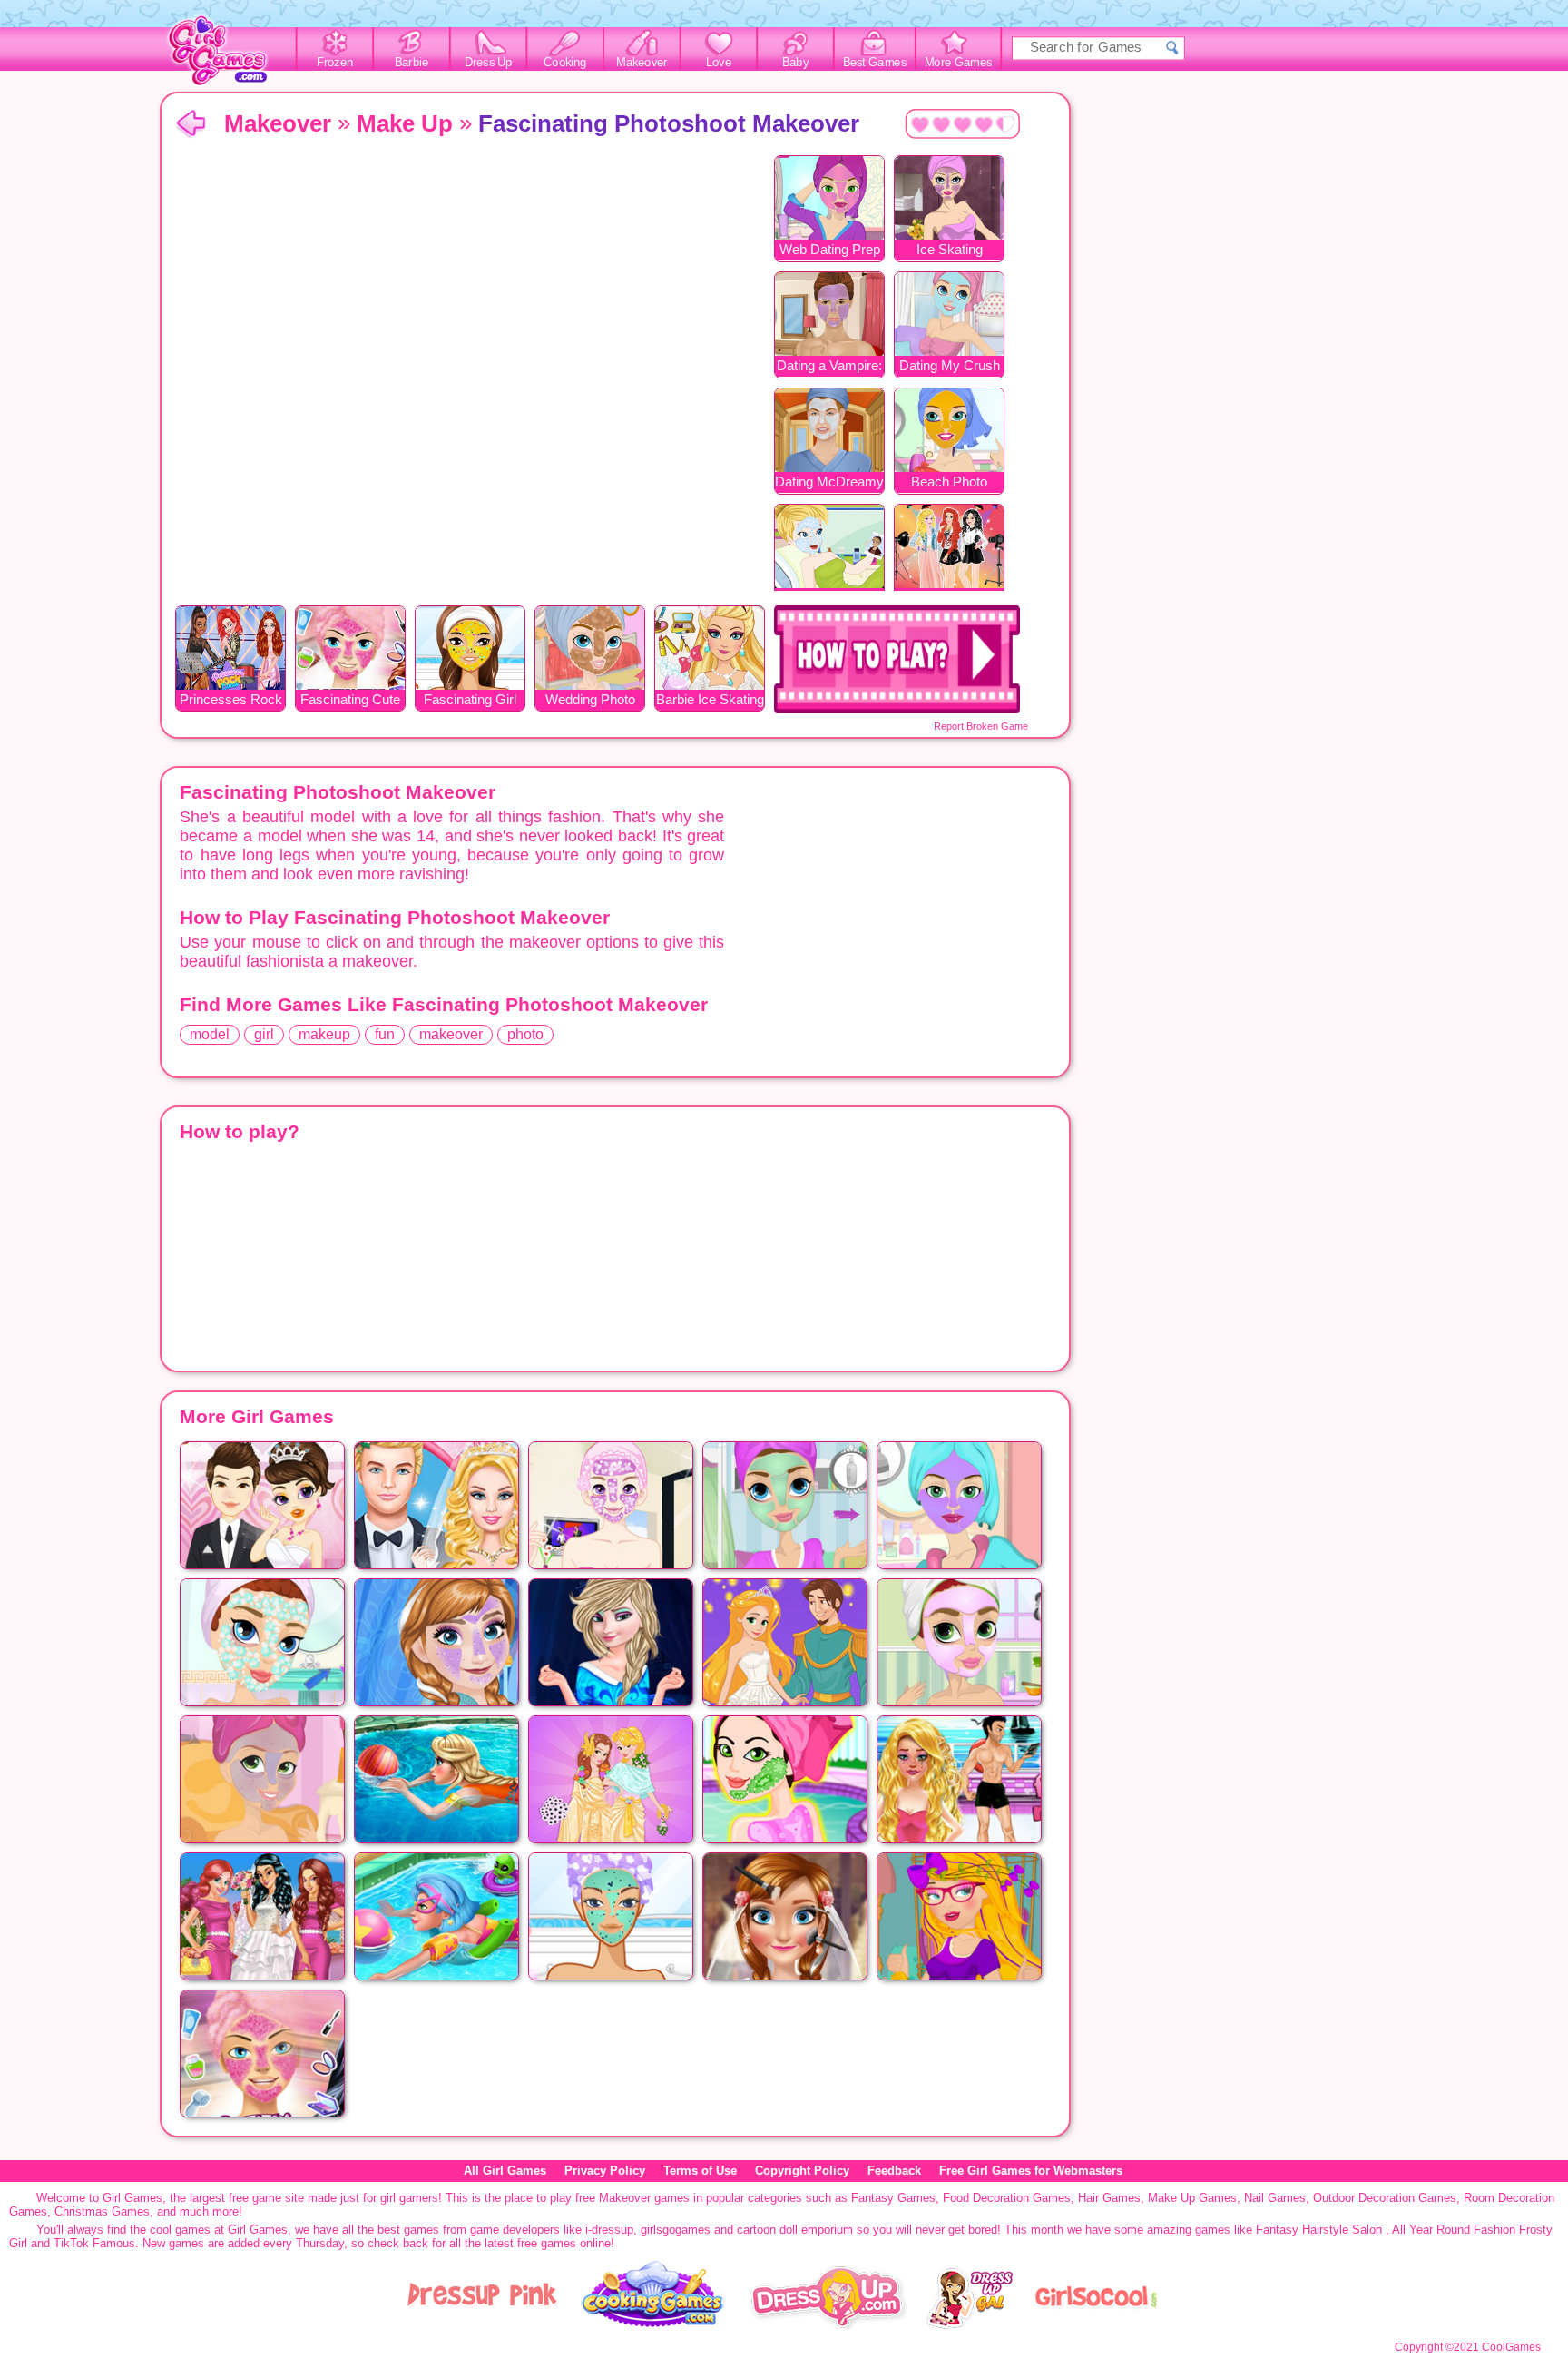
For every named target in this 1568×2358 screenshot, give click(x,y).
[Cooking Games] (653, 2325)
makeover (451, 1034)
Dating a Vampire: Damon (829, 367)
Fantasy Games (893, 2198)
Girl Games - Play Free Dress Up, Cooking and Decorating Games (228, 56)
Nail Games (1275, 2198)
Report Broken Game (981, 726)
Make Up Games (1192, 2198)
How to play (897, 659)
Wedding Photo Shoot (590, 701)
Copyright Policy (802, 2171)
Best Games (875, 63)
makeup (324, 1034)
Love (719, 63)
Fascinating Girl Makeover (470, 701)
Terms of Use (700, 2171)
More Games (959, 63)
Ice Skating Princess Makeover (950, 251)
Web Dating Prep (830, 249)
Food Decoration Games (1007, 2198)
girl (264, 1034)
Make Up (405, 123)
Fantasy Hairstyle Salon (1319, 2230)
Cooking (565, 63)
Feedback (894, 2171)
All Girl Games (505, 2171)
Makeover (642, 63)
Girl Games (191, 125)
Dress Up (489, 63)
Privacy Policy (605, 2171)
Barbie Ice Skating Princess (710, 701)
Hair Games (1109, 2198)
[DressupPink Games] (483, 2325)
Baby (795, 63)
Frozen (335, 63)
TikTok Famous (94, 2243)
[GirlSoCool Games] (1096, 2325)
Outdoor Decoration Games (1385, 2198)
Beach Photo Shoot (949, 483)
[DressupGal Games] (969, 2325)
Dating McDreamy (829, 481)
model (210, 1034)
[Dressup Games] (828, 2325)
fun (385, 1034)
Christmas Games (102, 2211)
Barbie (412, 63)
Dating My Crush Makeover (950, 367)
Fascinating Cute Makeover (350, 701)
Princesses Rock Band (231, 701)
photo (525, 1034)
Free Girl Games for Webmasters (1031, 2171)
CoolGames (1511, 2347)
